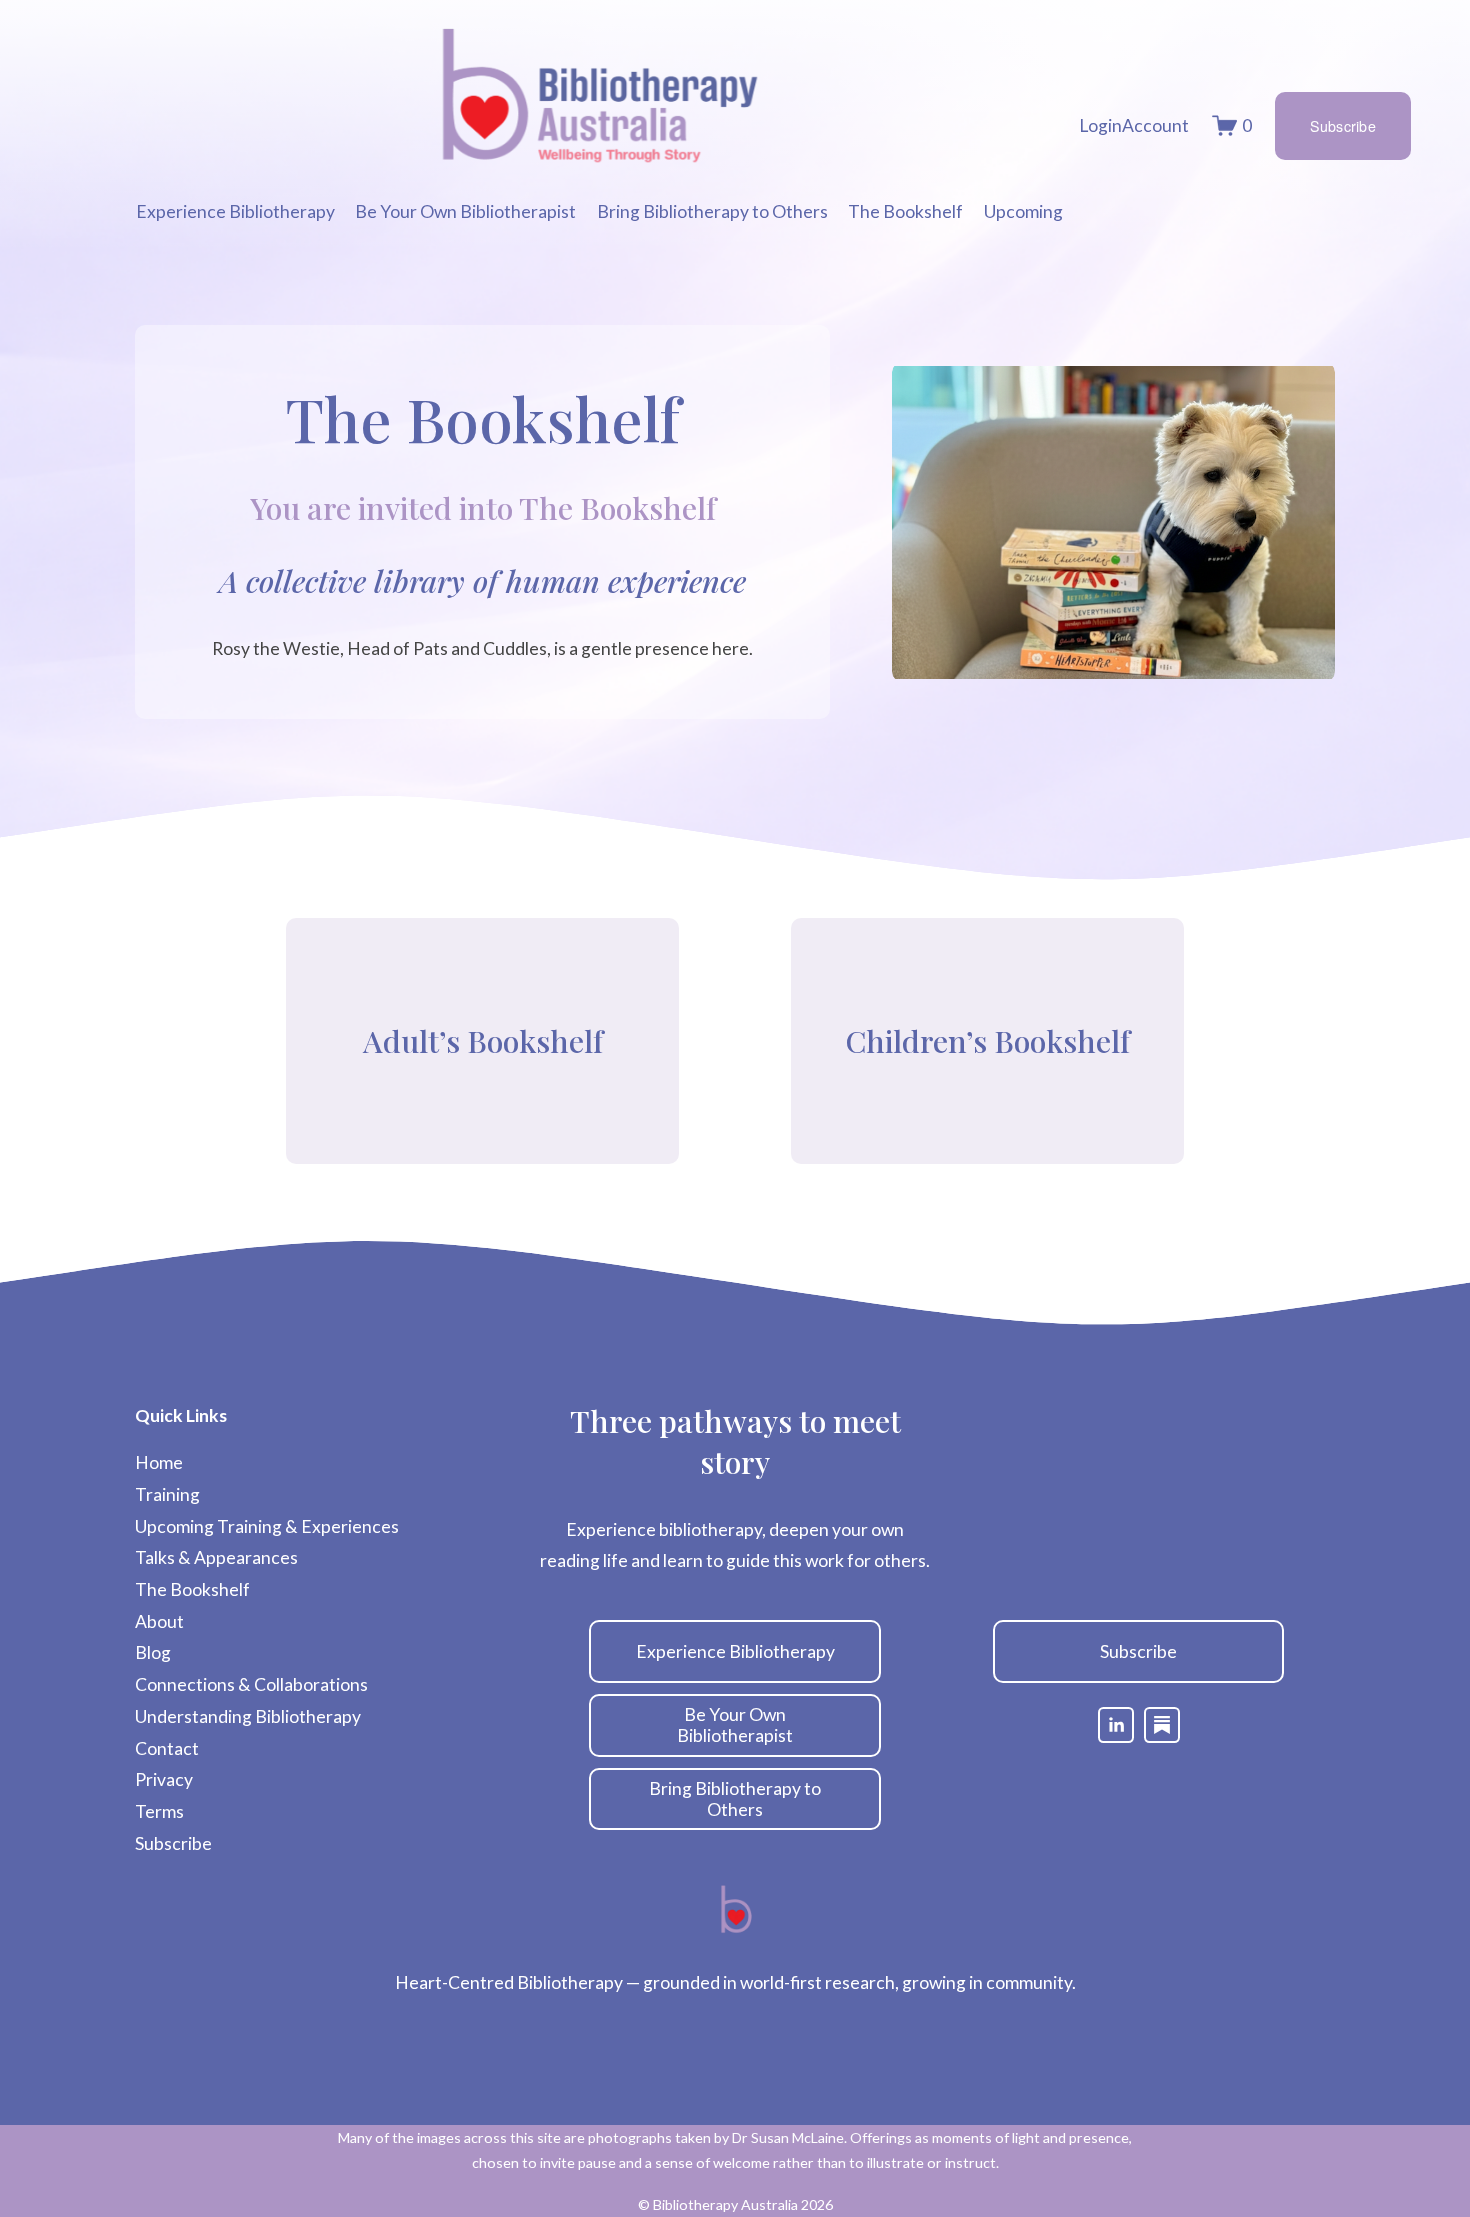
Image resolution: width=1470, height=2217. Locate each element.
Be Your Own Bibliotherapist (735, 1725)
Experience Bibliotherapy (735, 1651)
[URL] (1162, 1725)
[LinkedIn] (1116, 1725)
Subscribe (1343, 126)
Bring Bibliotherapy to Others (735, 1799)
